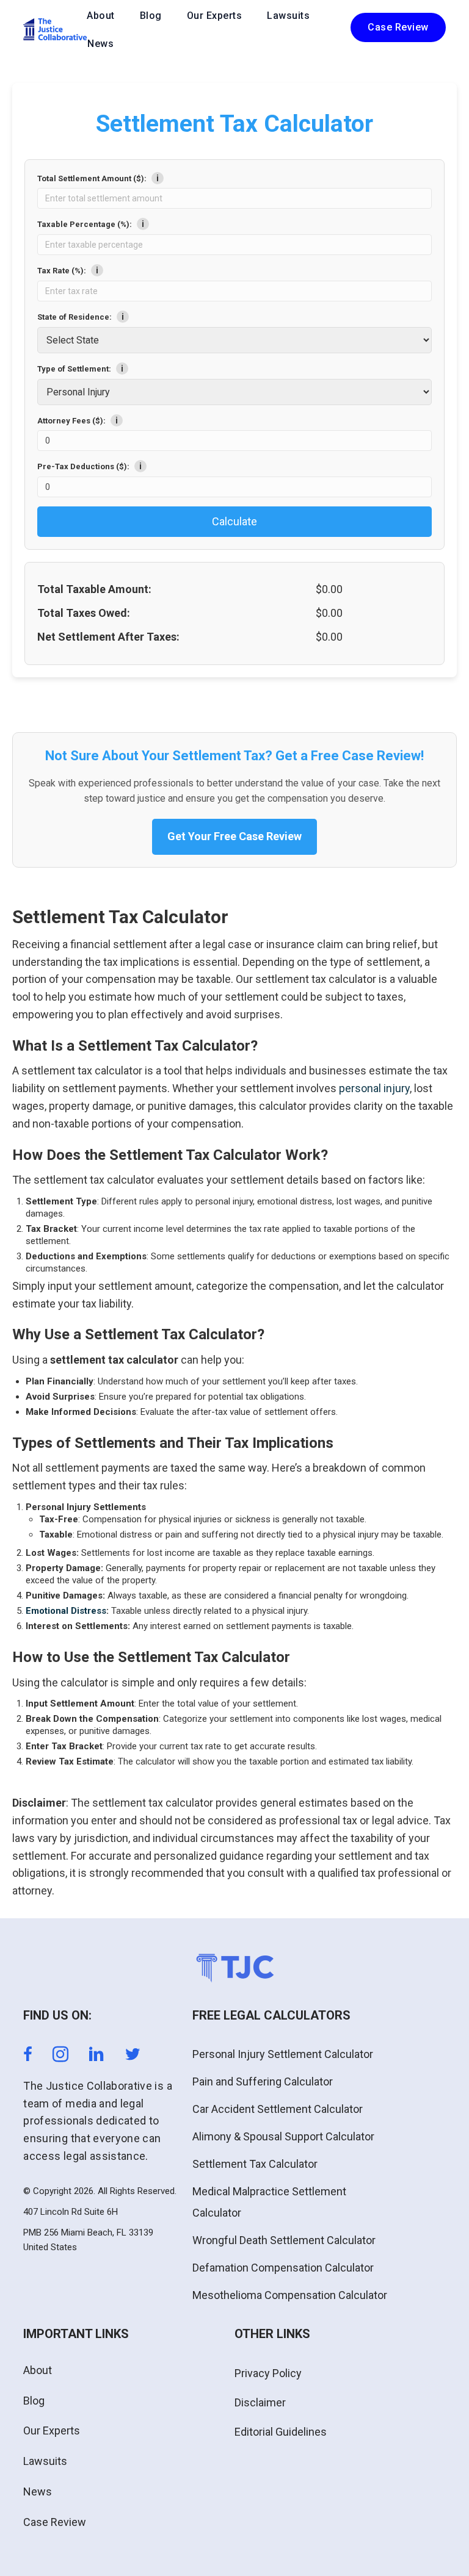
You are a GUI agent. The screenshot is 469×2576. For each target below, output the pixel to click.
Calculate (234, 521)
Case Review (55, 2522)
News (100, 44)
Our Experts (215, 16)
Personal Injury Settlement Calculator (283, 2054)
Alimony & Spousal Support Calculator (283, 2136)
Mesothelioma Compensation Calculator (290, 2295)
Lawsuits (288, 16)
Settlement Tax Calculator (255, 2164)
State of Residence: (81, 317)
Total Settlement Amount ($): (98, 178)
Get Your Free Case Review (234, 836)
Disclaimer (260, 2402)
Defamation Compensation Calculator (283, 2268)
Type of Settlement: (80, 369)
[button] (398, 27)
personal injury (374, 1088)
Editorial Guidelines (281, 2432)
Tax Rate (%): (68, 270)
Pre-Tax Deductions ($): (89, 466)
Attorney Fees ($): (78, 420)
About (101, 16)
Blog (151, 16)
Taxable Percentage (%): (91, 224)
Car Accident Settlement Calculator (278, 2109)
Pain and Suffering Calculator (263, 2081)
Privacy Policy (268, 2373)
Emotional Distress (66, 1611)
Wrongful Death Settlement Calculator (284, 2240)
